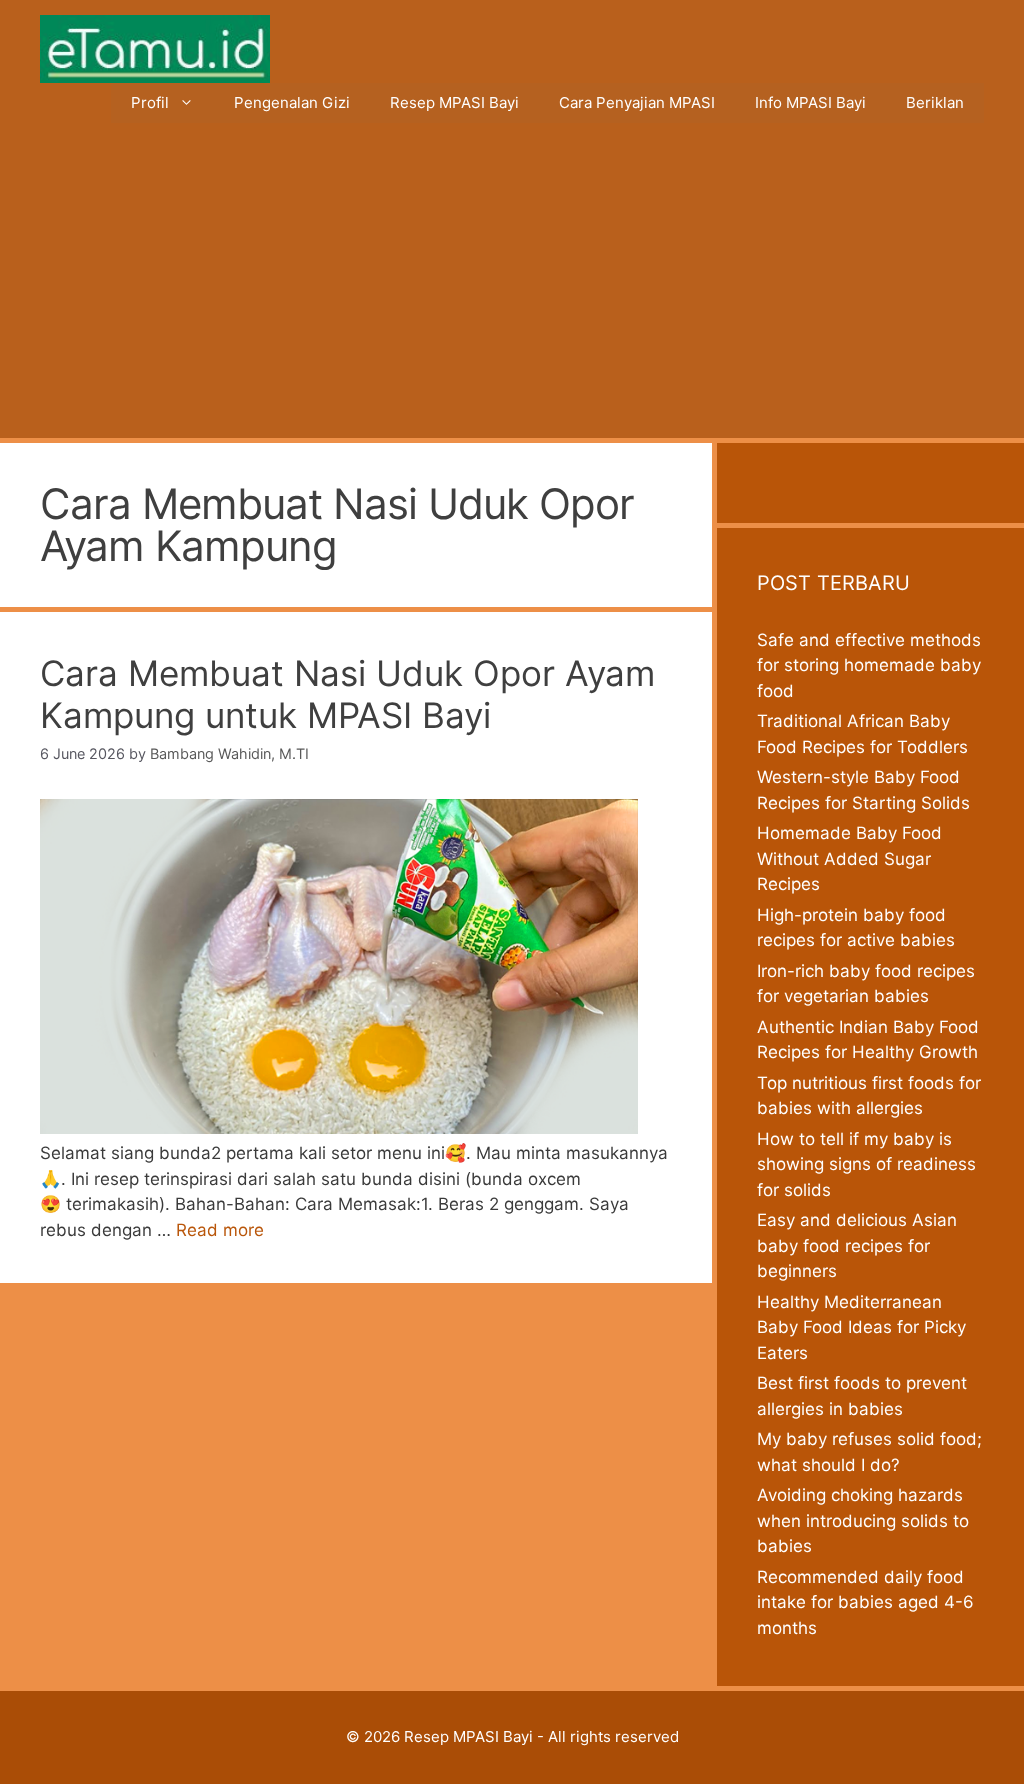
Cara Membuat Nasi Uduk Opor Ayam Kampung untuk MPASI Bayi (347, 694)
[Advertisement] (512, 288)
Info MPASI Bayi (810, 102)
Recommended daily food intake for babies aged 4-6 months (865, 1602)
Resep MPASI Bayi (454, 102)
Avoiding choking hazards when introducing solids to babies (863, 1520)
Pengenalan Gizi (292, 102)
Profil (150, 102)
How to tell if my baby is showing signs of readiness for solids (866, 1164)
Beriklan (935, 102)
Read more (220, 1230)
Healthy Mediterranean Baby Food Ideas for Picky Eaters (861, 1327)
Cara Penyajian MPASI (637, 102)
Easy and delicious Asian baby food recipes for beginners (857, 1245)
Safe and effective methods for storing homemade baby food (869, 665)
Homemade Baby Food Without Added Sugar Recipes (849, 858)
